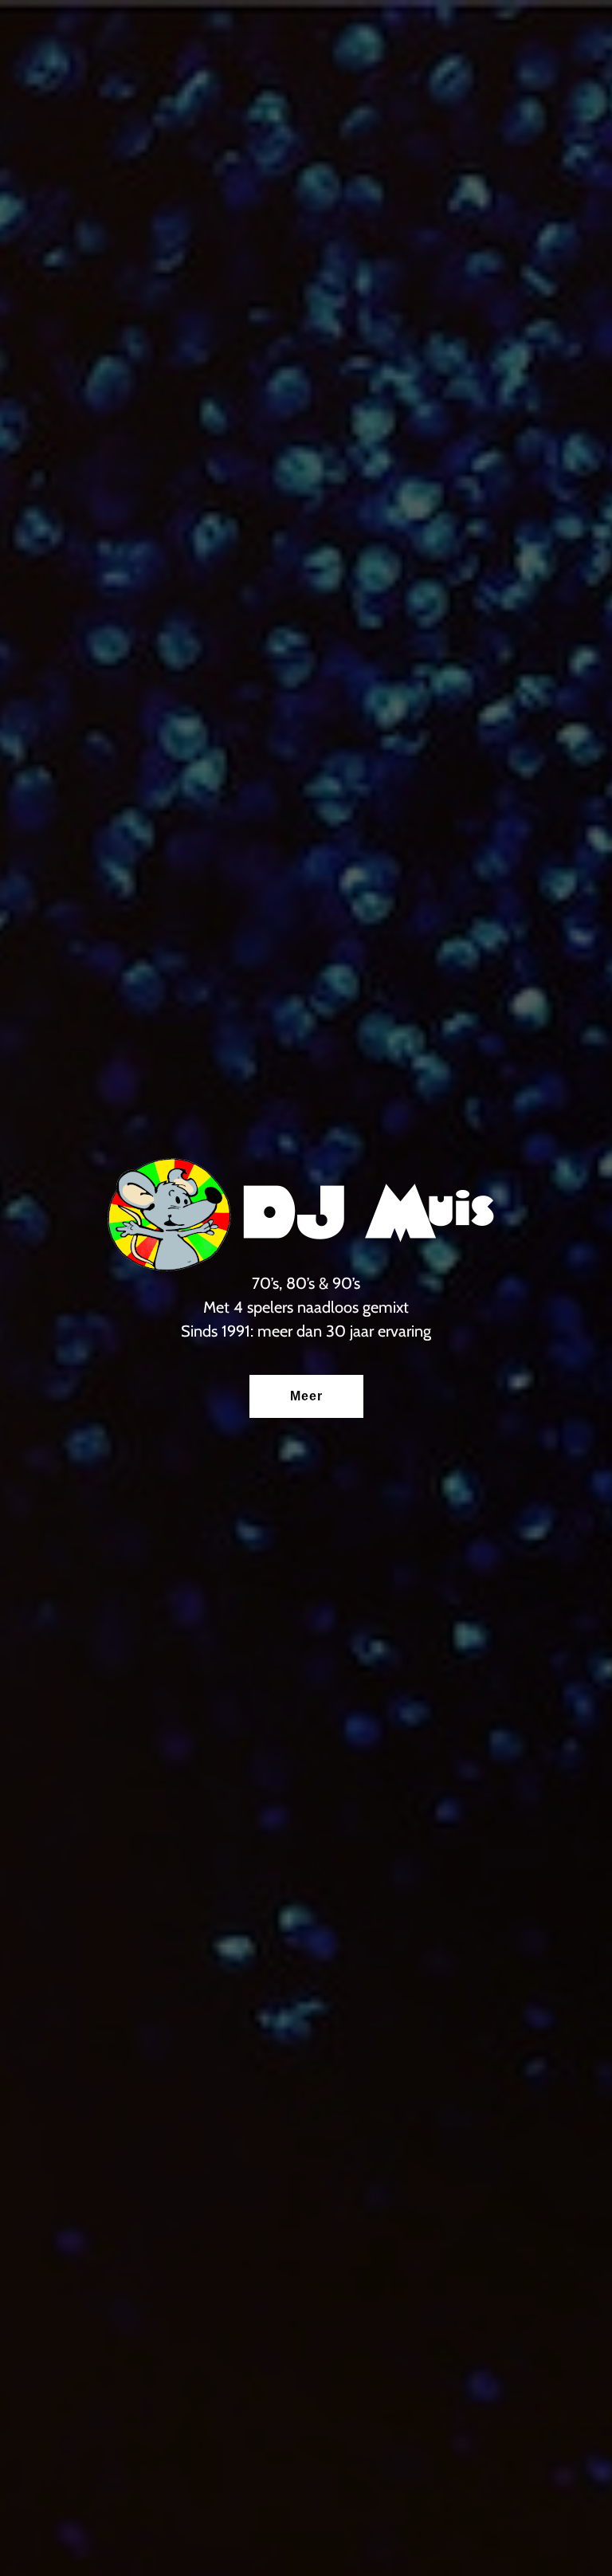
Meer (306, 1396)
